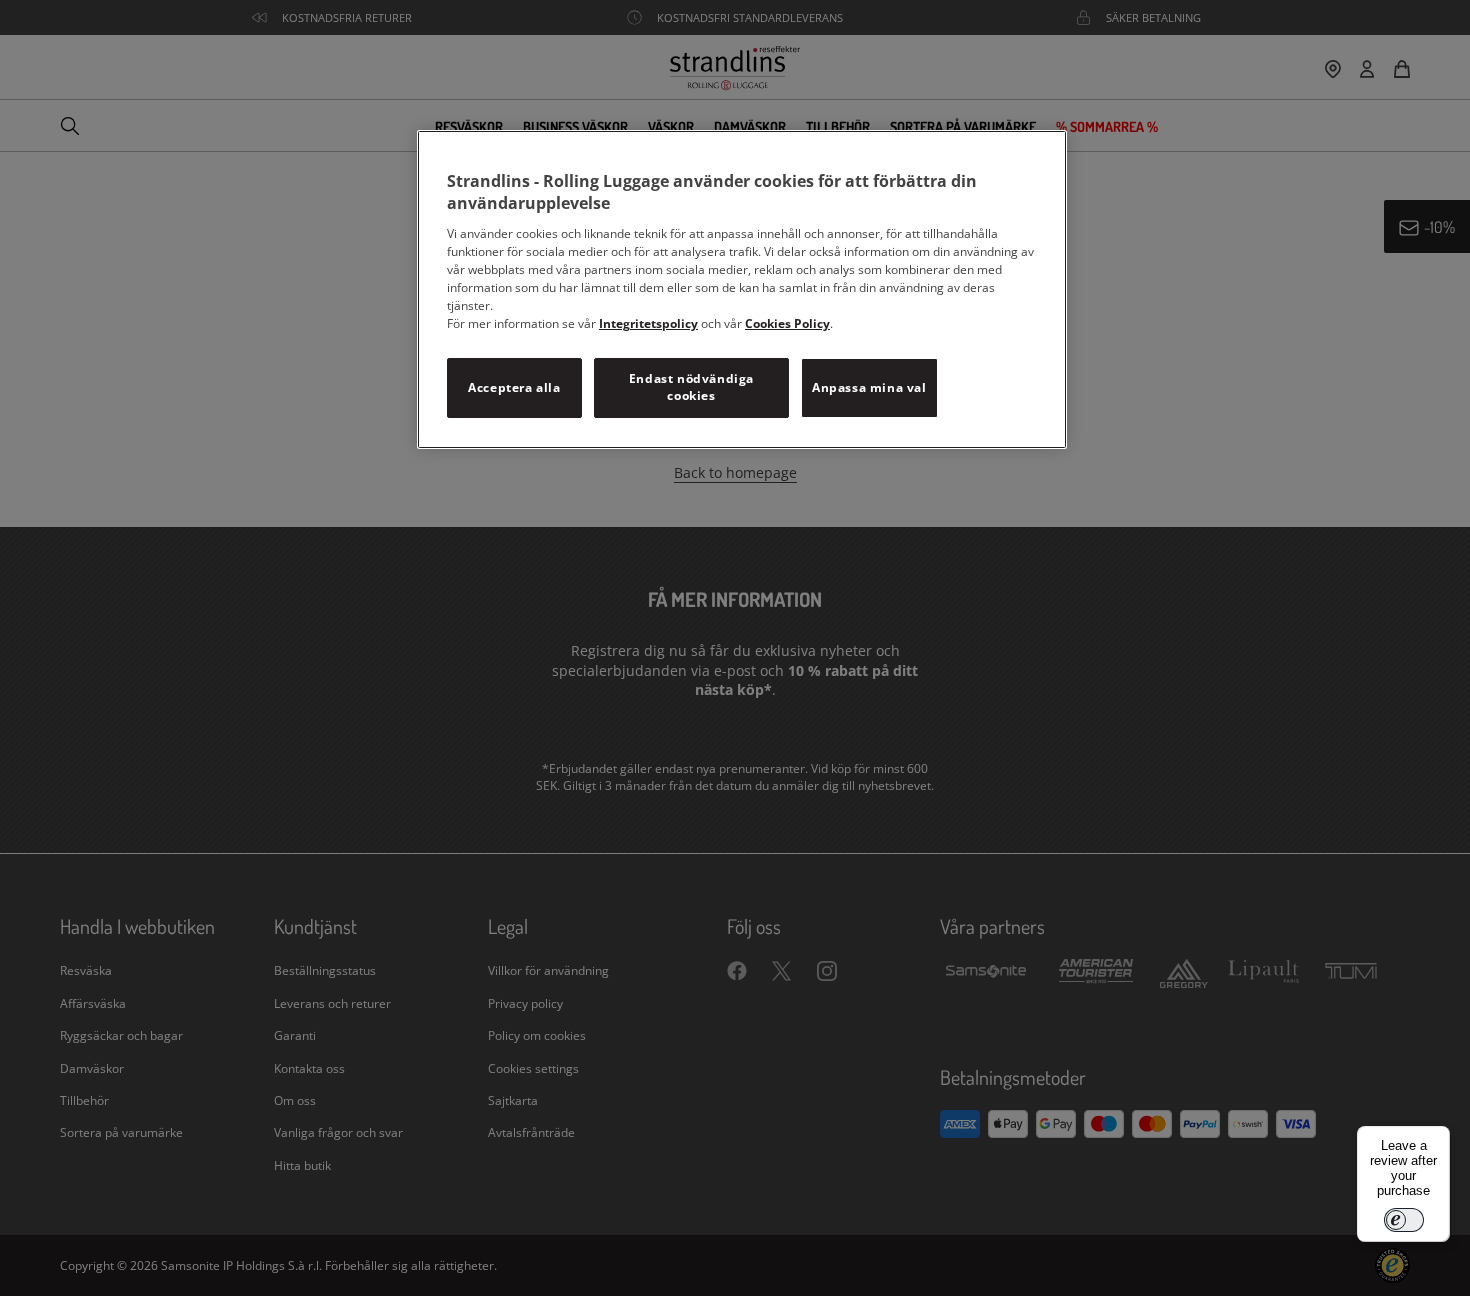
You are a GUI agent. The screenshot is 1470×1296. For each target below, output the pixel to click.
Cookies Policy (787, 323)
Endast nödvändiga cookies (691, 387)
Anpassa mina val (869, 387)
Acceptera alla (514, 387)
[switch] (1404, 1220)
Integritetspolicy (648, 323)
